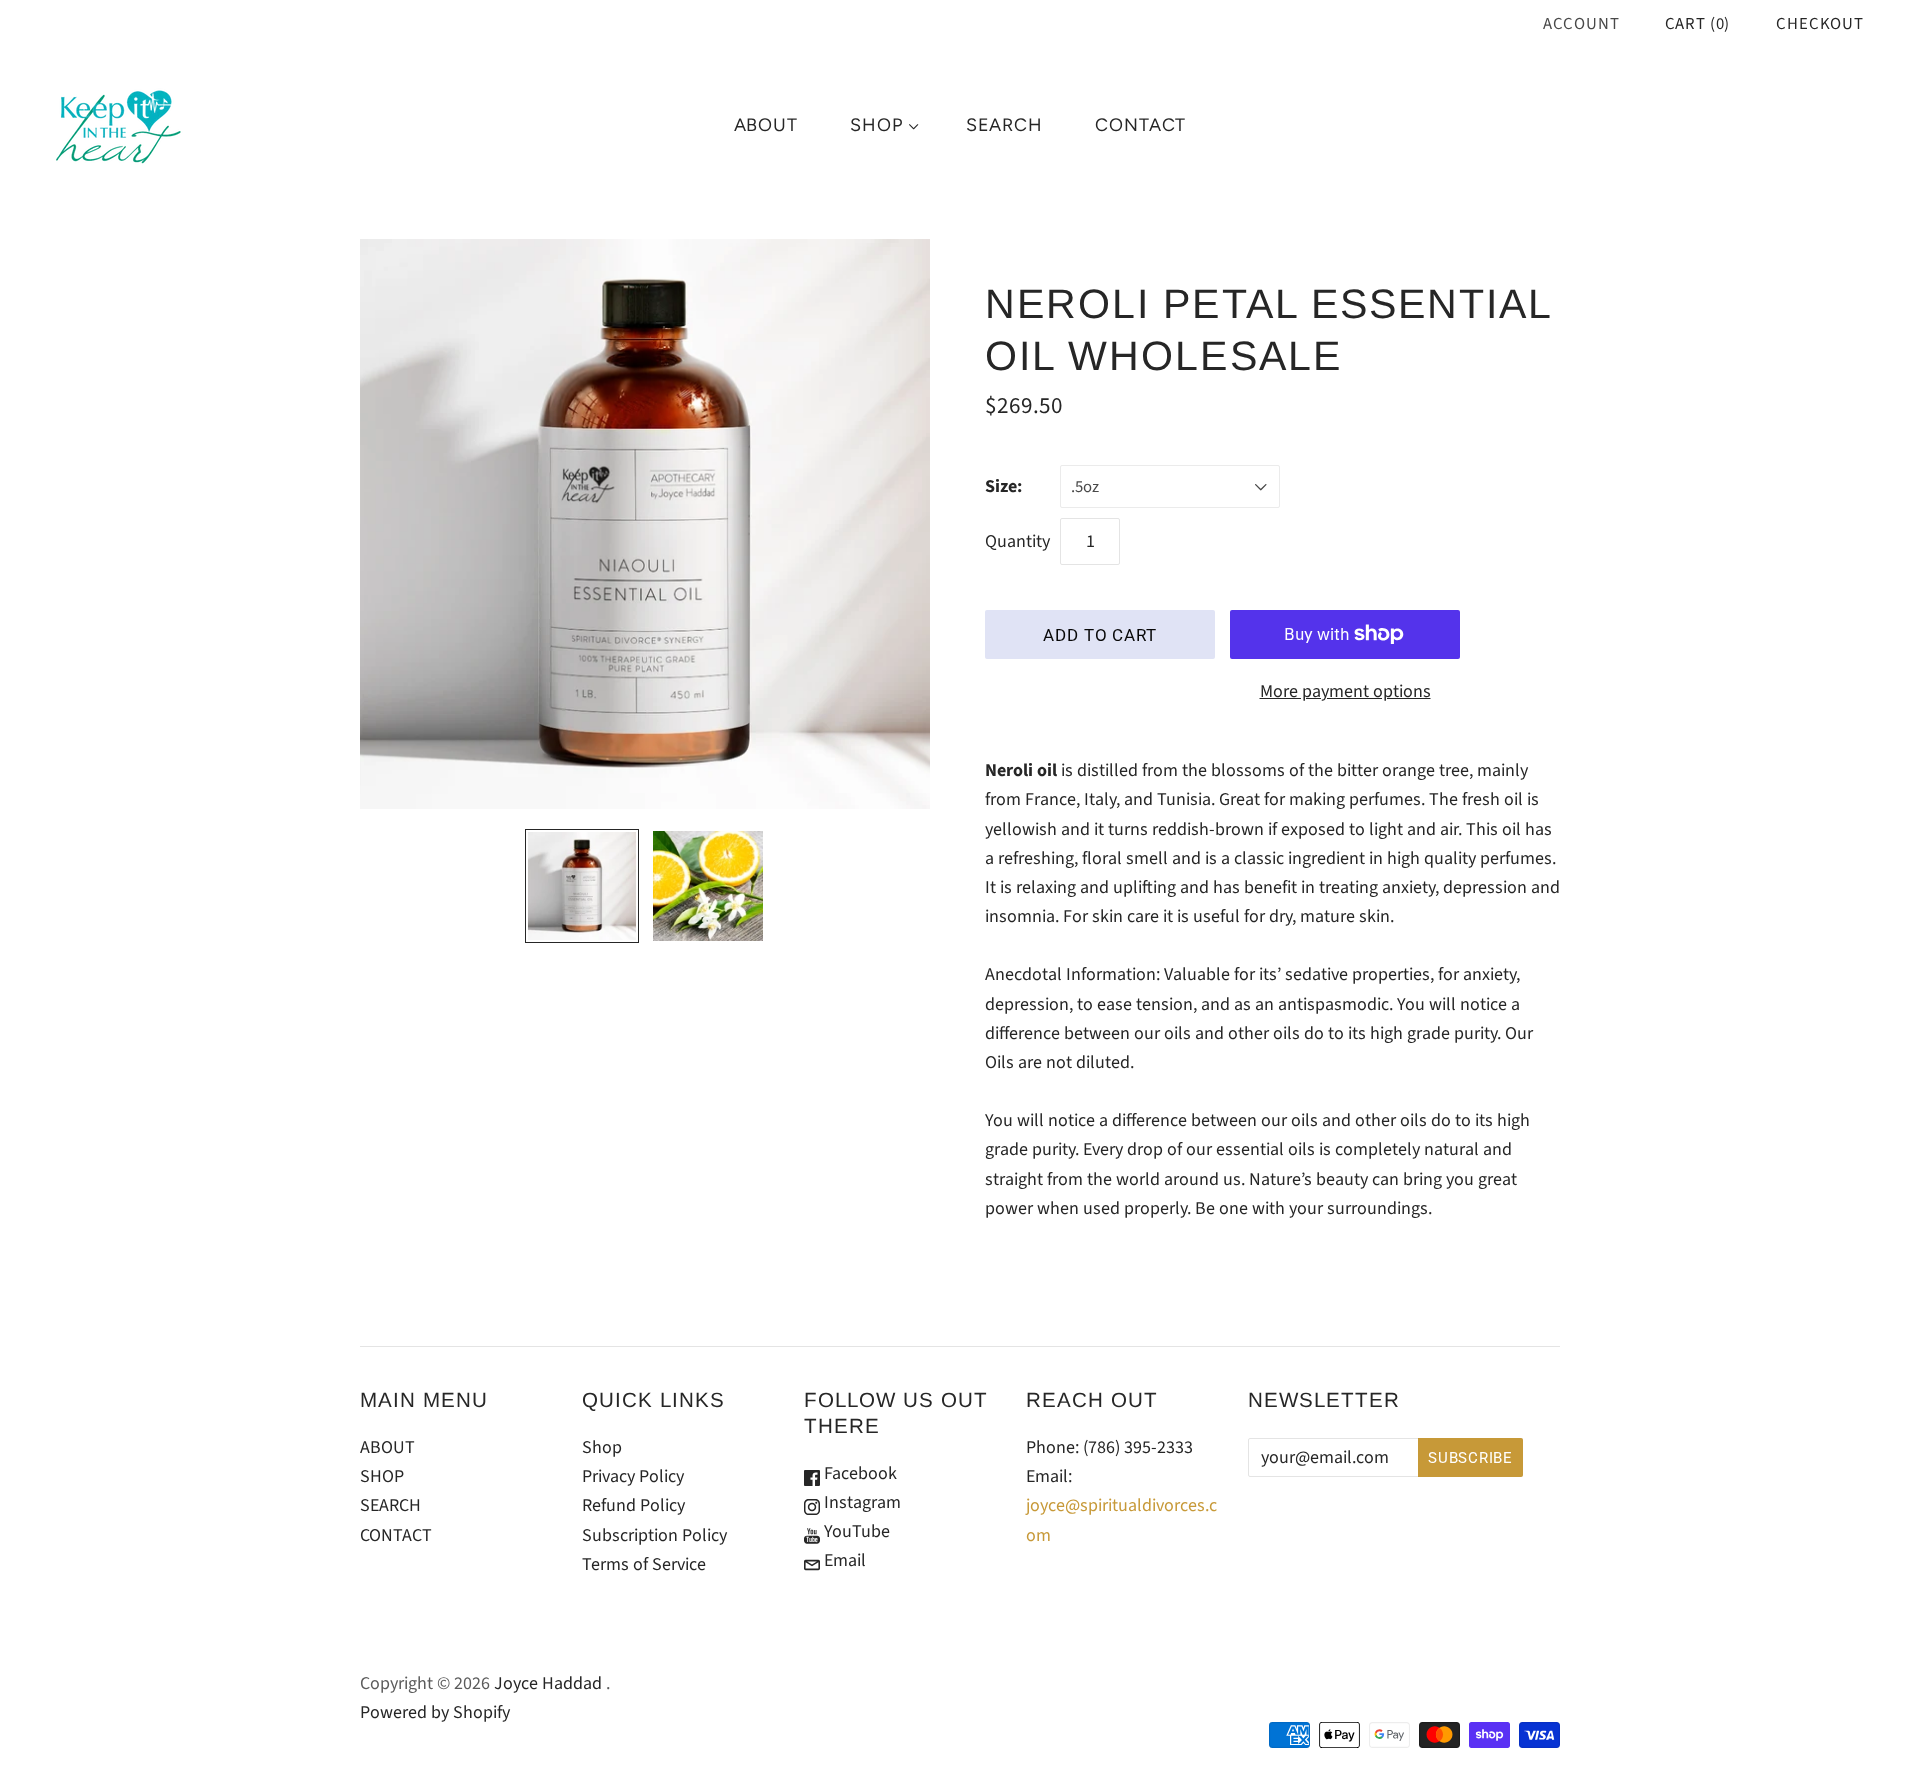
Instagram (860, 1502)
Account (1581, 24)
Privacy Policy (633, 1476)
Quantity (1017, 541)
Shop (602, 1447)
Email (843, 1560)
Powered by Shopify (435, 1712)
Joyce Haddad (548, 1683)
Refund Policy (633, 1505)
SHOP (876, 125)
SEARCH (1004, 125)
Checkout (1820, 24)
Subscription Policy (654, 1535)
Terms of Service (644, 1564)
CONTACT (1140, 125)
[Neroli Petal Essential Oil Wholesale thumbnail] (582, 886)
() (1698, 24)
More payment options (1345, 691)
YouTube (855, 1531)
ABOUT (766, 125)
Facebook (858, 1473)
